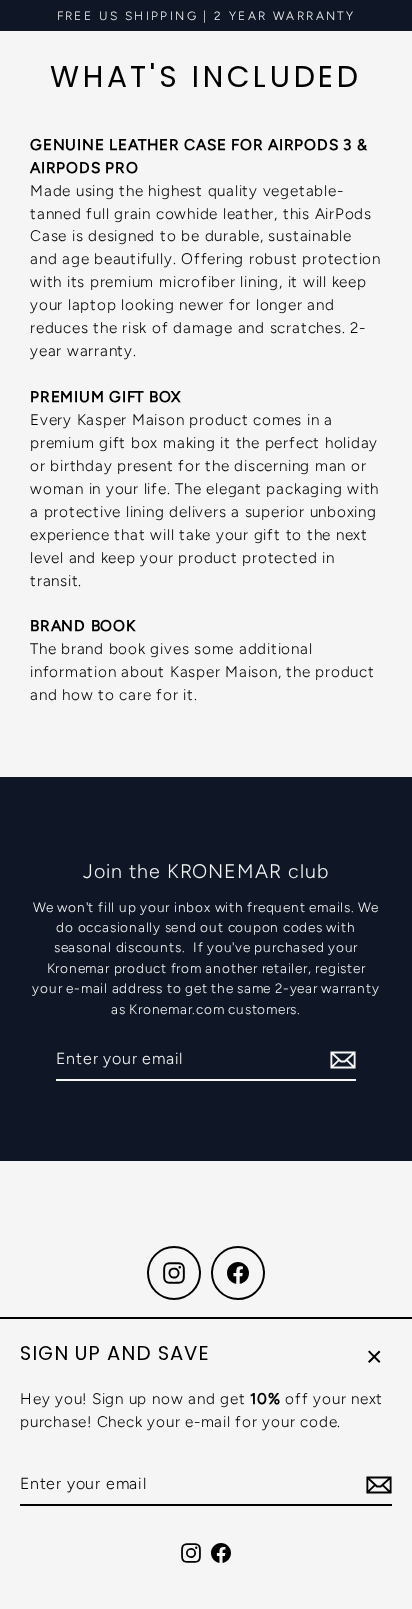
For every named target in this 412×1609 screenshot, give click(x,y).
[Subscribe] (376, 1485)
